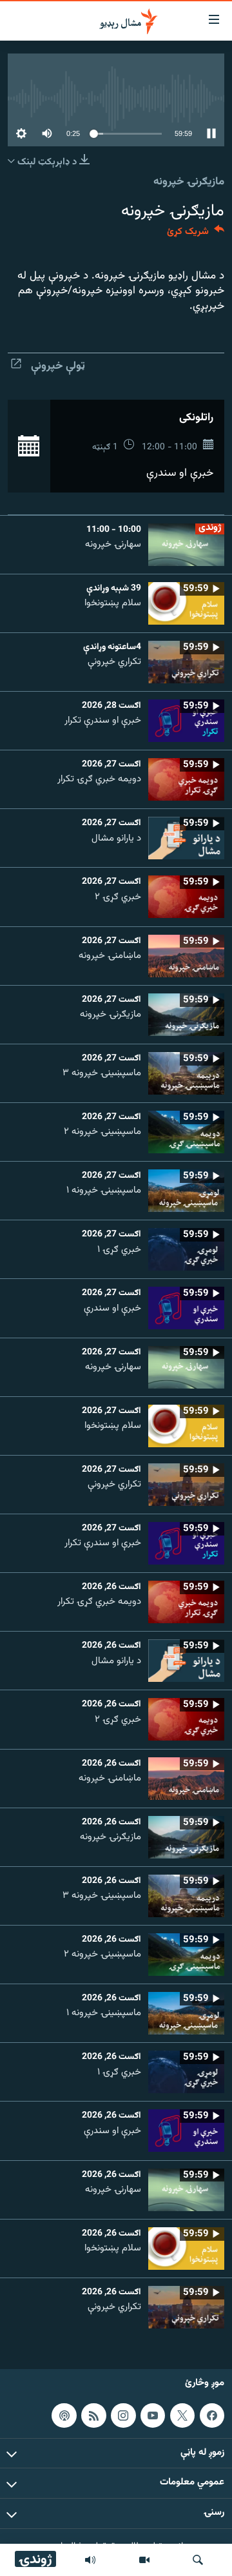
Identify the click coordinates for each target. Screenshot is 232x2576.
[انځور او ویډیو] (144, 2560)
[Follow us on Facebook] (212, 2415)
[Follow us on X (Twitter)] (182, 2415)
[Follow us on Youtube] (153, 2415)
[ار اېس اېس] (93, 2415)
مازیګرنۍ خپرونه (189, 182)
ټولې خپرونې (58, 366)
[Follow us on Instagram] (123, 2415)
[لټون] (198, 2560)
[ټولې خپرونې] (90, 2560)
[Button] (196, 234)
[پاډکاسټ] (64, 2415)
